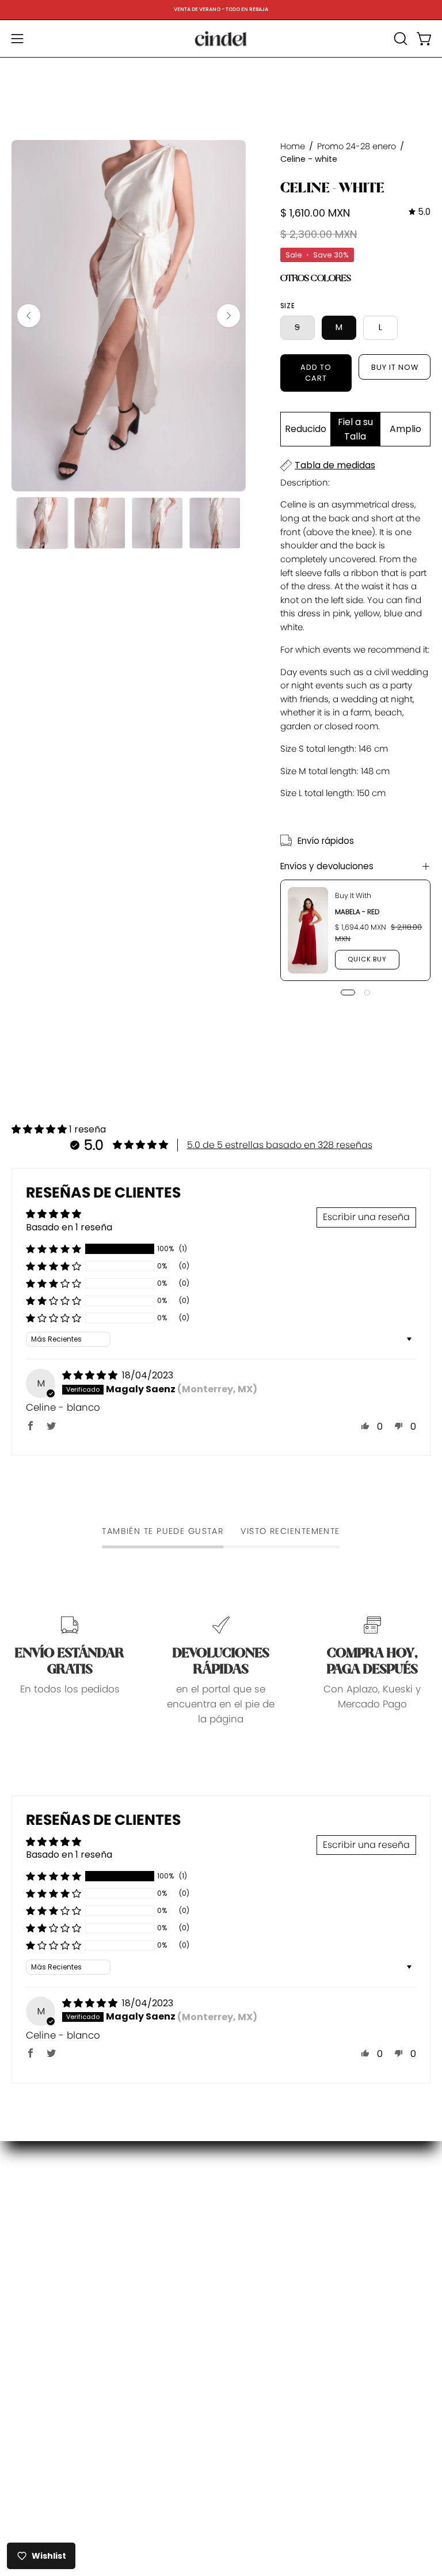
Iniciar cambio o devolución (299, 2250)
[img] (420, 212)
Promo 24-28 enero (357, 146)
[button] (399, 39)
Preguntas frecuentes (283, 2210)
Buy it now (395, 367)
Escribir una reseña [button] (366, 1217)
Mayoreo (253, 2310)
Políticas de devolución (287, 2230)
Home (293, 146)
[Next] (228, 316)
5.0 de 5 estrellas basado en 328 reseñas (280, 1145)
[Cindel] (221, 39)
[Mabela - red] (308, 930)
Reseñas (253, 2350)
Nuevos (29, 2211)
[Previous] (29, 316)
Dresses (30, 2231)
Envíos (247, 2270)
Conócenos (260, 2190)
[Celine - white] (42, 523)
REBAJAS (31, 2251)
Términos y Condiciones (290, 2329)
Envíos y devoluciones (327, 866)
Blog (22, 2271)
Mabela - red (357, 912)
